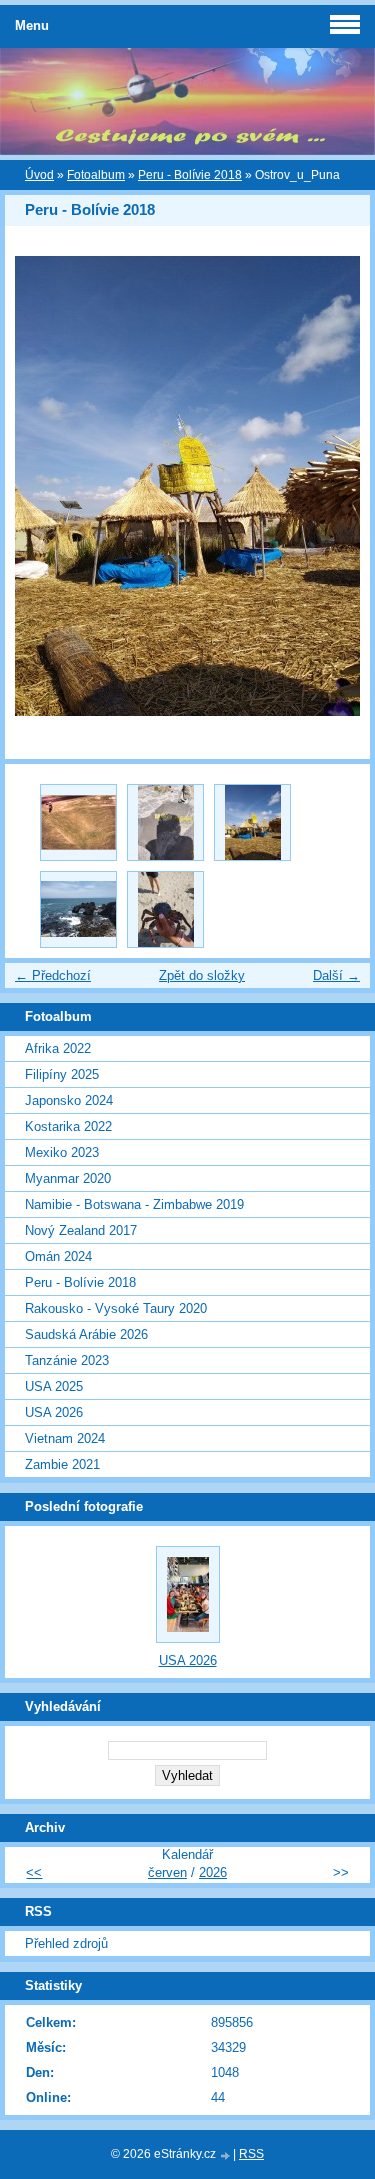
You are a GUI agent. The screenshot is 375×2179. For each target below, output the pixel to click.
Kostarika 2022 (68, 1126)
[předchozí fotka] (37, 486)
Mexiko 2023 (62, 1152)
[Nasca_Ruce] (78, 822)
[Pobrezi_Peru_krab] (165, 909)
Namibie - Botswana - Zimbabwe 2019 (134, 1204)
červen (167, 1872)
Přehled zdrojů (66, 1943)
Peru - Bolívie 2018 (190, 175)
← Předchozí (53, 975)
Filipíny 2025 (62, 1074)
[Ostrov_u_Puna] (252, 822)
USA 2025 (54, 1386)
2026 (213, 1872)
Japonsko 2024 (69, 1100)
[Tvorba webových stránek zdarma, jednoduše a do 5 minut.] (226, 2155)
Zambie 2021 (62, 1464)
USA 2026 (54, 1412)
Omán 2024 (58, 1256)
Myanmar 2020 (68, 1178)
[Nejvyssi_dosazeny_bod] (165, 822)
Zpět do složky (202, 975)
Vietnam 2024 (65, 1438)
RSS (251, 2154)
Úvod (39, 175)
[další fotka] (337, 486)
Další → (336, 975)
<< (34, 1872)
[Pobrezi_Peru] (78, 909)
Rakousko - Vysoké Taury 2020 (116, 1308)
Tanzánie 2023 (67, 1360)
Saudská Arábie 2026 (86, 1334)
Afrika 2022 (58, 1048)
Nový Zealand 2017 (81, 1230)
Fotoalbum (96, 175)
